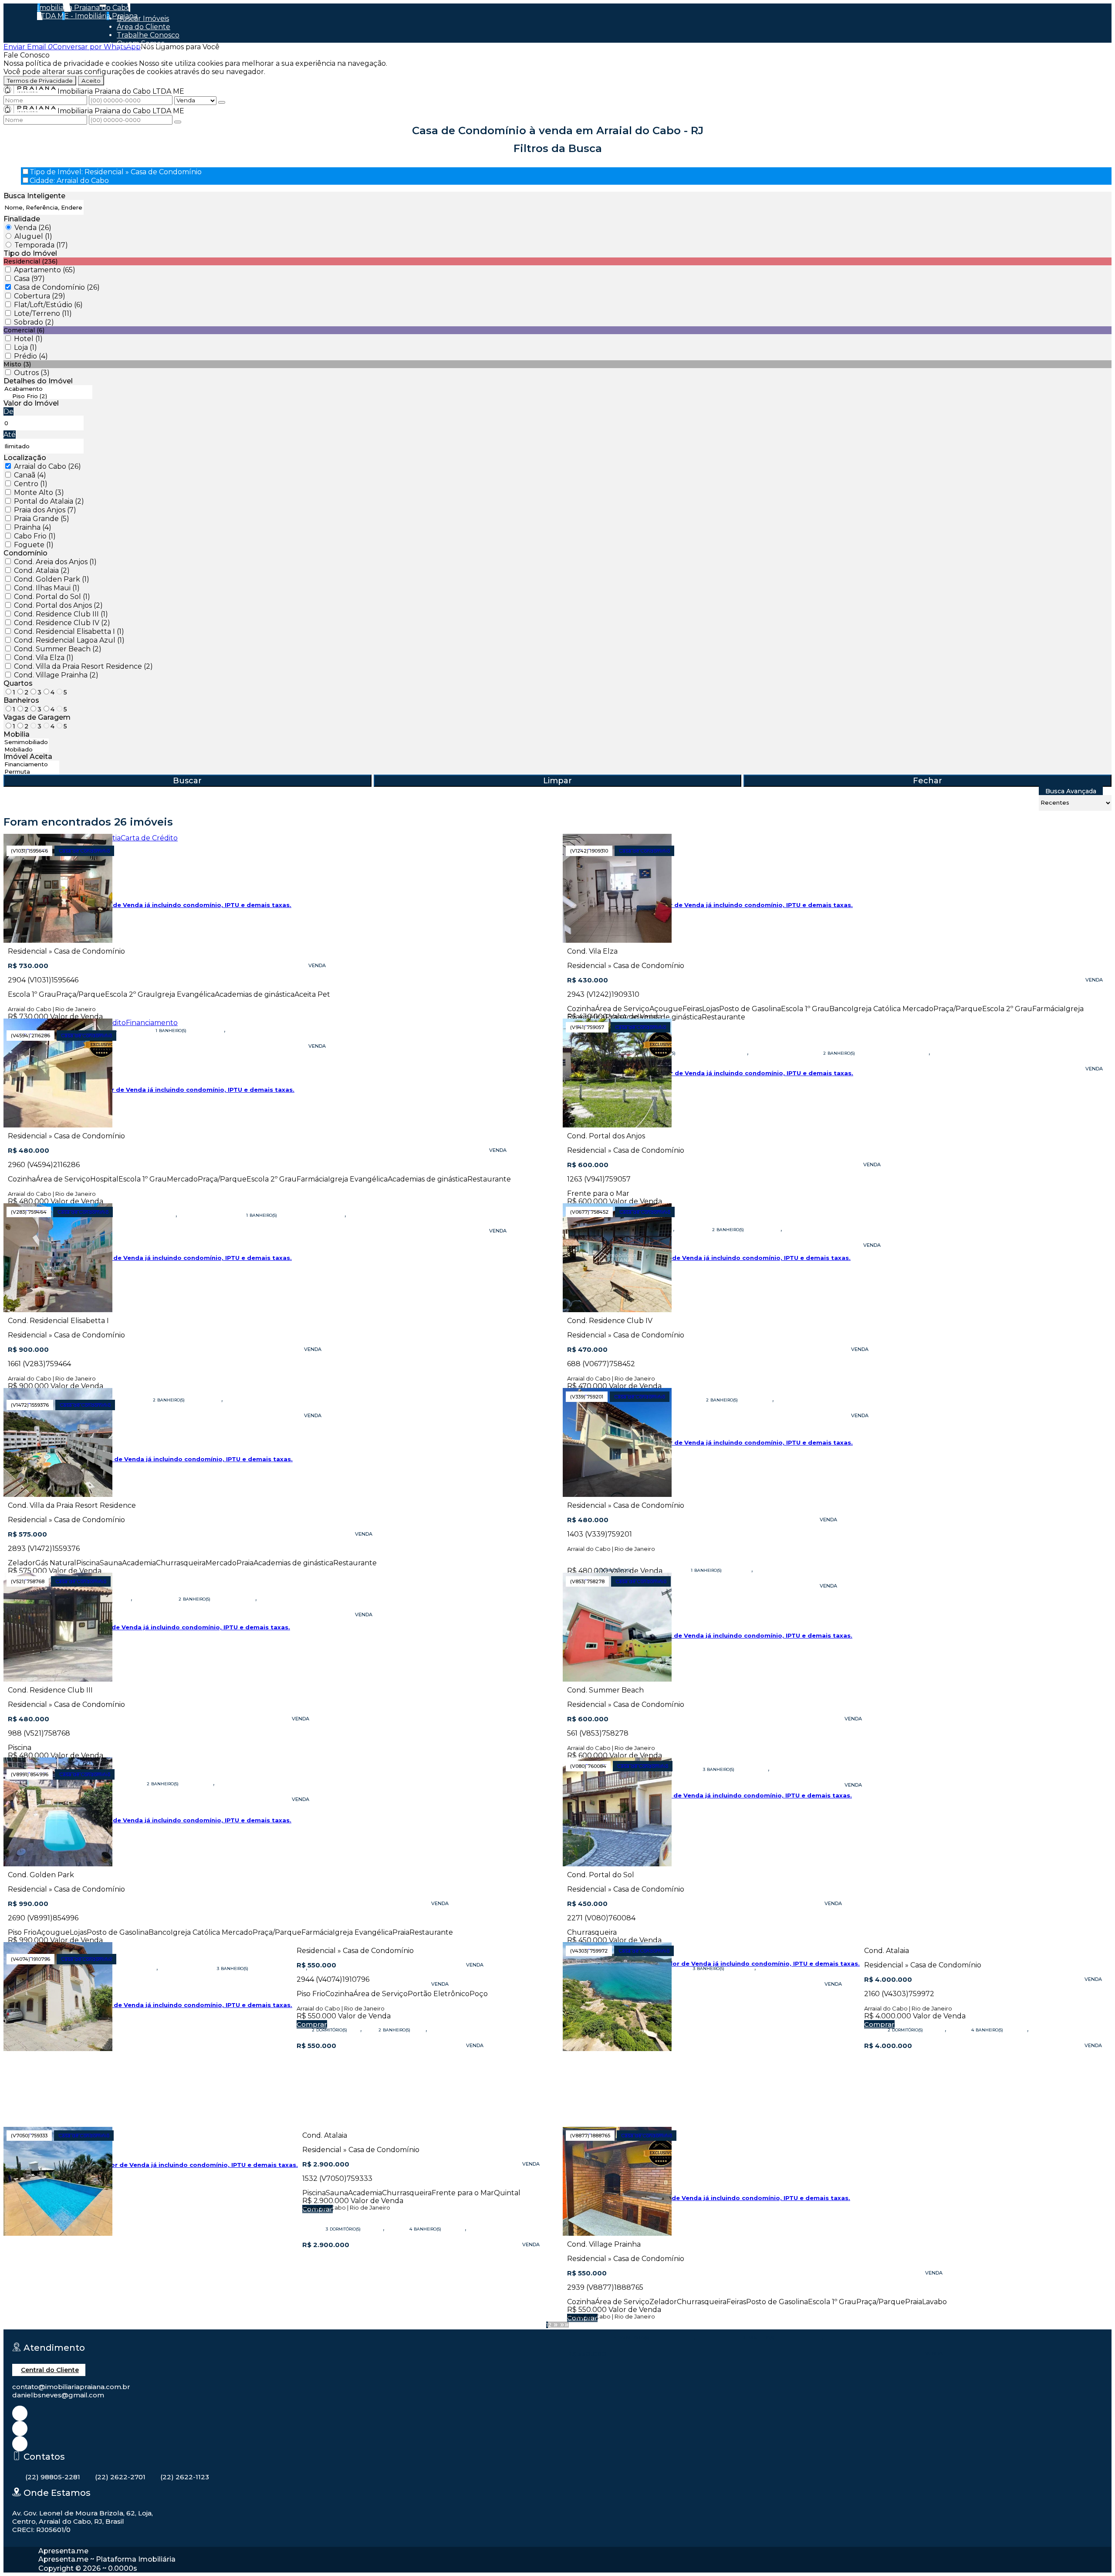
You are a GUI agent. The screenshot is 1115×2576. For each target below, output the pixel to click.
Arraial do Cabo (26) (47, 466)
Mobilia (17, 734)
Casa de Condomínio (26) (57, 287)
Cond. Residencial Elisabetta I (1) (69, 631)
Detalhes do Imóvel (38, 381)
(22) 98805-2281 (53, 2477)
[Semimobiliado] (26, 742)
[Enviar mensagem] (222, 102)
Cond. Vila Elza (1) (44, 658)
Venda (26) (33, 228)
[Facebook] (20, 2429)
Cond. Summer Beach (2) (58, 649)
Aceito (91, 81)
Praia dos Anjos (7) (45, 510)
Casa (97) (29, 279)
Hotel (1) (28, 339)
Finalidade (22, 219)
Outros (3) (32, 373)
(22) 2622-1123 (185, 2477)
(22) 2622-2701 (120, 2477)
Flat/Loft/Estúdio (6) (48, 305)
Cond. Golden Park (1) (52, 579)
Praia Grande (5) (42, 519)
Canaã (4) (30, 475)
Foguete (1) (34, 545)
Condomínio (25, 553)
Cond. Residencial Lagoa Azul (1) (69, 640)
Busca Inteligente (34, 196)
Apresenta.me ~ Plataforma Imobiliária (107, 2559)
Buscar (187, 781)
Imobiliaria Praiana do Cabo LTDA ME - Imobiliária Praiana (87, 12)
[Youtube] (20, 2444)
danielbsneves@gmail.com (58, 2395)
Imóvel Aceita (28, 757)
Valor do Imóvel (31, 403)
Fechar (927, 781)
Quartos (18, 683)
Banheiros (21, 700)
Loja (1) (25, 347)
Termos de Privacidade (40, 81)
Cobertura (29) (40, 296)
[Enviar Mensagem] (178, 122)
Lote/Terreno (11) (43, 313)
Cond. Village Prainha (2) (56, 675)
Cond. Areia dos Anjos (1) (55, 562)
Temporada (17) (41, 245)
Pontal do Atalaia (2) (49, 501)
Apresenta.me (63, 2551)
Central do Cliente (50, 2370)
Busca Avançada (1071, 791)
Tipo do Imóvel (30, 253)
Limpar (557, 781)
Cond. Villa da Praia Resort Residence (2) (83, 666)
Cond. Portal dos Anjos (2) (58, 605)
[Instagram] (20, 2413)
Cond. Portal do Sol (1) (52, 597)
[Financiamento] (31, 764)
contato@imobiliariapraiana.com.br (71, 2387)
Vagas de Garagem (37, 717)
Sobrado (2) (34, 322)
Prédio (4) (31, 356)
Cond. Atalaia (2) (42, 570)
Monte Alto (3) (39, 493)
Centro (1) (31, 484)
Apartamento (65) (45, 270)
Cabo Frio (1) (35, 536)
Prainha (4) (33, 527)
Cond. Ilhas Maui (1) (47, 588)
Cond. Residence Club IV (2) (62, 623)
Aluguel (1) (33, 236)
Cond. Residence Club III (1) (61, 614)
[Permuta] (31, 772)
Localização (25, 458)
